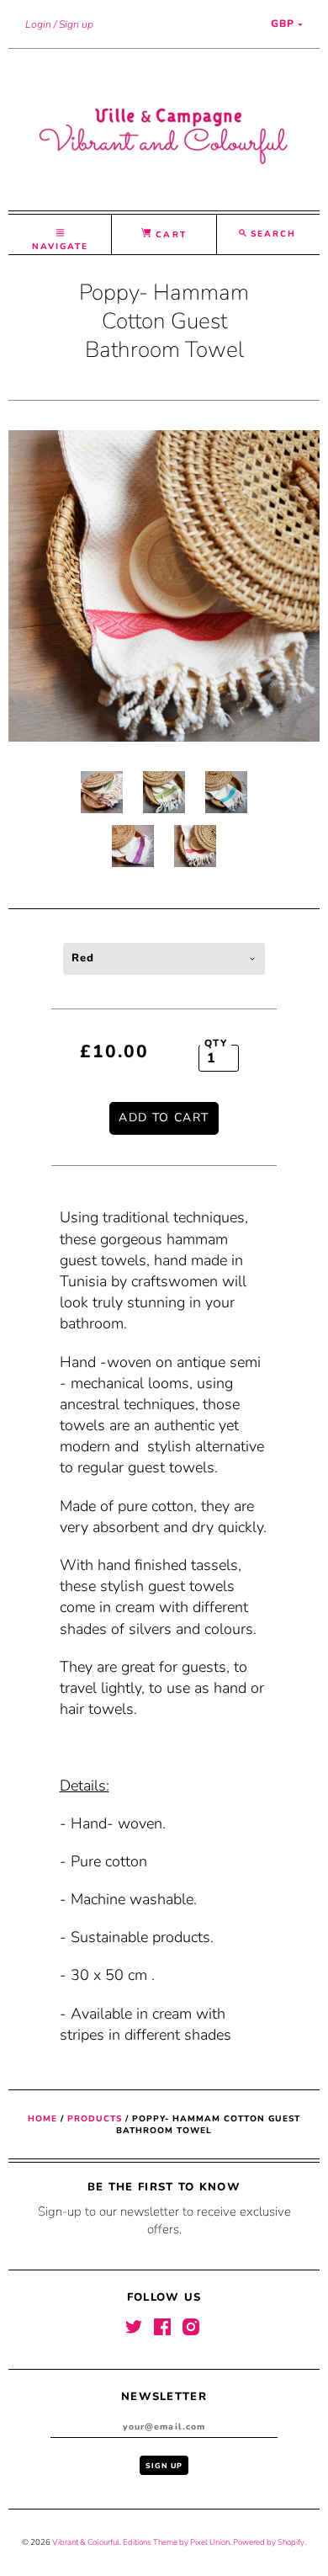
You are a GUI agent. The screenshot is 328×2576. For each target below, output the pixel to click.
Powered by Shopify (269, 2542)
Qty (216, 1043)
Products (95, 2119)
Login (38, 24)
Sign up (76, 24)
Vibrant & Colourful (86, 2542)
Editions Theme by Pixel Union (176, 2542)
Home (42, 2119)
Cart (169, 235)
